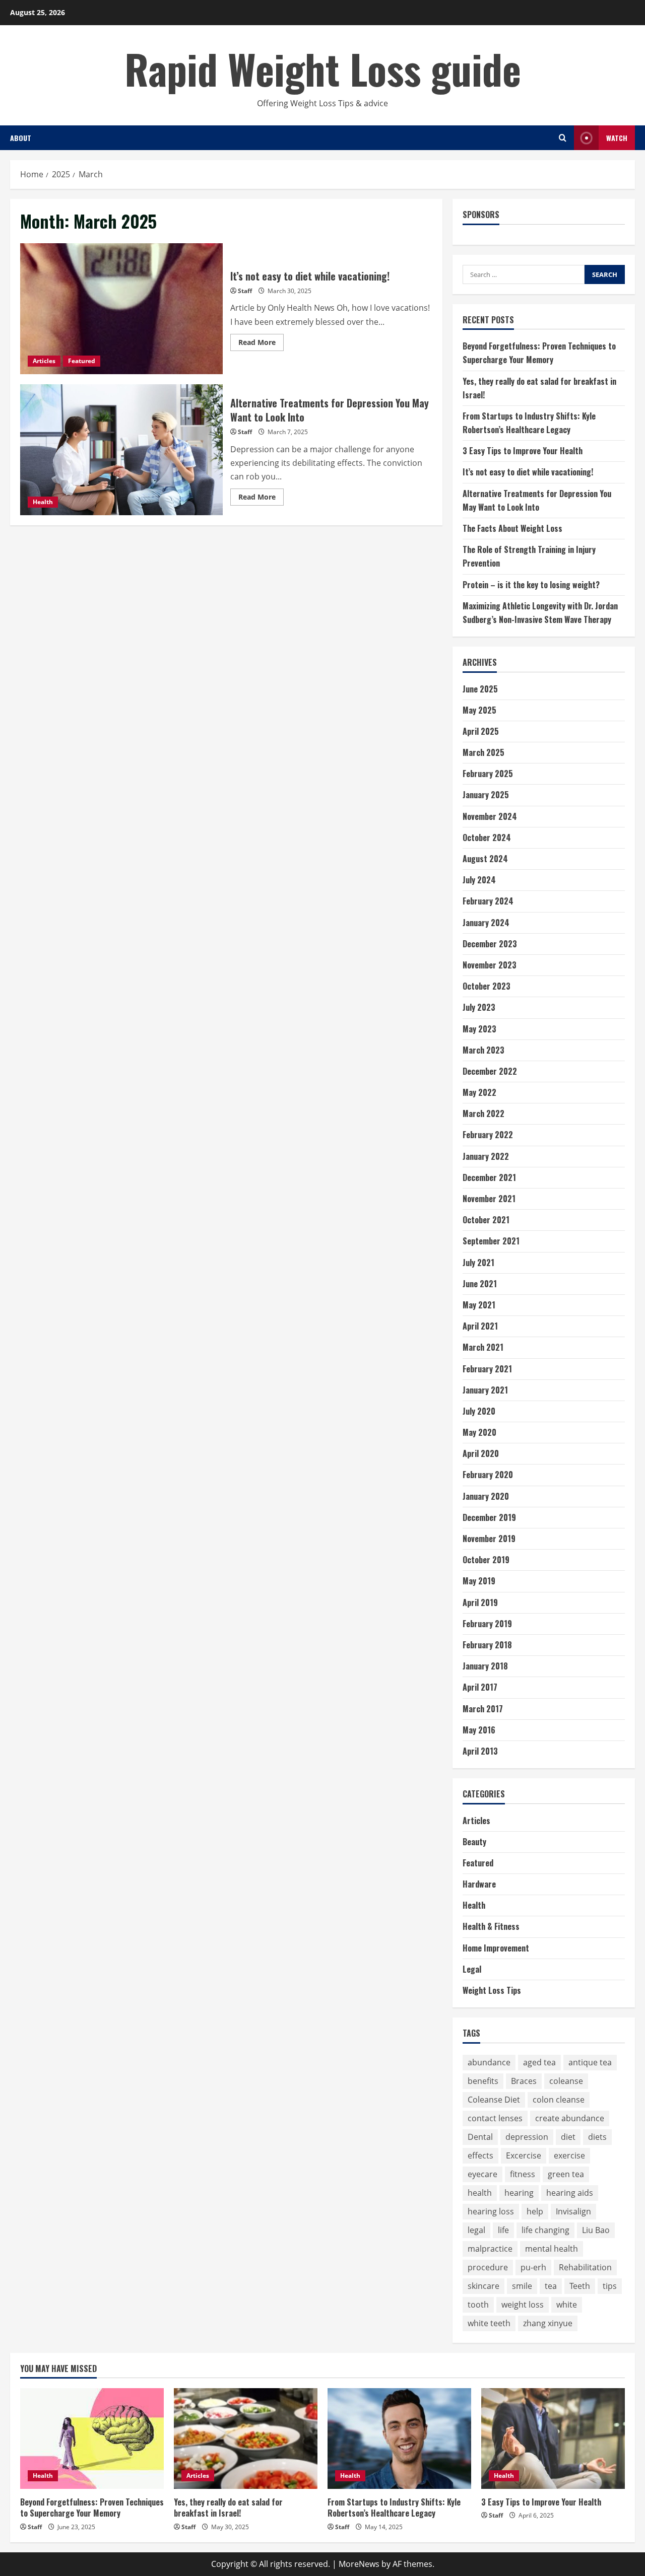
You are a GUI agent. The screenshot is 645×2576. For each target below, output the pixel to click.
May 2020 (479, 1432)
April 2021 (480, 1326)
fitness (523, 2174)
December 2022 (490, 1071)
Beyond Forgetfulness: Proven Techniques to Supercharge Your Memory (92, 2508)
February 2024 (488, 901)
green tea (566, 2174)
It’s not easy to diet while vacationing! (121, 309)
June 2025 (480, 689)
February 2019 (487, 1624)
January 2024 (486, 923)
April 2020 (481, 1453)
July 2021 (478, 1263)
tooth (478, 2305)
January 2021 (485, 1390)
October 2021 (486, 1220)
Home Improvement (496, 1948)
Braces (524, 2081)
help (535, 2211)
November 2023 (490, 965)
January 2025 (486, 795)
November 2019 (489, 1539)
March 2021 (483, 1347)
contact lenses (495, 2118)
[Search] (563, 138)
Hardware (479, 1884)
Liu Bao (596, 2230)
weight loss (523, 2305)
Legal (472, 1969)
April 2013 (480, 1751)
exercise (569, 2155)
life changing (545, 2230)
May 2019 (479, 1581)
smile (522, 2286)
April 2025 (481, 731)
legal (476, 2230)
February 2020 (488, 1475)
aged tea (539, 2062)
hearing (519, 2193)
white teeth (489, 2323)
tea (551, 2286)
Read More (261, 344)
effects (480, 2155)
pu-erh (533, 2267)
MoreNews (359, 2564)
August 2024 (485, 859)
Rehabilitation (585, 2267)
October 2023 (487, 986)
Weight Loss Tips (492, 1990)
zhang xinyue (548, 2323)
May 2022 (479, 1092)
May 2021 (479, 1305)
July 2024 (479, 880)
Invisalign (573, 2211)
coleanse (566, 2081)
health (480, 2193)
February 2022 (488, 1135)
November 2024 (490, 816)
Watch (617, 138)
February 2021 (487, 1369)
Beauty (474, 1842)
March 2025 (483, 752)
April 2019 (480, 1603)
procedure (488, 2267)
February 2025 (488, 774)
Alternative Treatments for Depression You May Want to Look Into (121, 450)
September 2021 (491, 1241)
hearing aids (570, 2193)
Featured (82, 361)
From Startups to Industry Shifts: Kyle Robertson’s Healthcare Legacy (394, 2508)
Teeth (580, 2286)
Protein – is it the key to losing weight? (531, 585)
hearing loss (491, 2211)
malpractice (490, 2249)
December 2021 (489, 1177)
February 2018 (487, 1645)
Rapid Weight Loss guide (323, 68)
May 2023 (479, 1029)
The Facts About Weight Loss (512, 528)
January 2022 (486, 1156)
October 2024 (487, 838)
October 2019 (486, 1560)
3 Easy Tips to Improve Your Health (523, 451)
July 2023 (479, 1007)
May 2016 (479, 1730)
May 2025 (479, 710)
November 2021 (489, 1199)
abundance (489, 2062)
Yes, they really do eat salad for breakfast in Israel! (228, 2508)
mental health (552, 2249)
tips (610, 2286)
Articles (44, 361)
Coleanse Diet (494, 2100)
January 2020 (486, 1496)
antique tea (590, 2062)
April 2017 (480, 1687)
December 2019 (489, 1517)
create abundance (570, 2118)
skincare (483, 2286)
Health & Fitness (491, 1926)
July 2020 (479, 1411)
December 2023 (490, 944)
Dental (480, 2137)
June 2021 (480, 1284)
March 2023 (483, 1050)
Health (43, 502)
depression (527, 2137)
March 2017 (483, 1709)
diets (597, 2137)
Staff (245, 291)
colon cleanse (559, 2100)
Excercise (524, 2155)
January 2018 (485, 1666)
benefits (483, 2081)
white (567, 2305)
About (21, 138)
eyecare (482, 2174)
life (503, 2230)
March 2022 (483, 1113)
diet (568, 2137)
